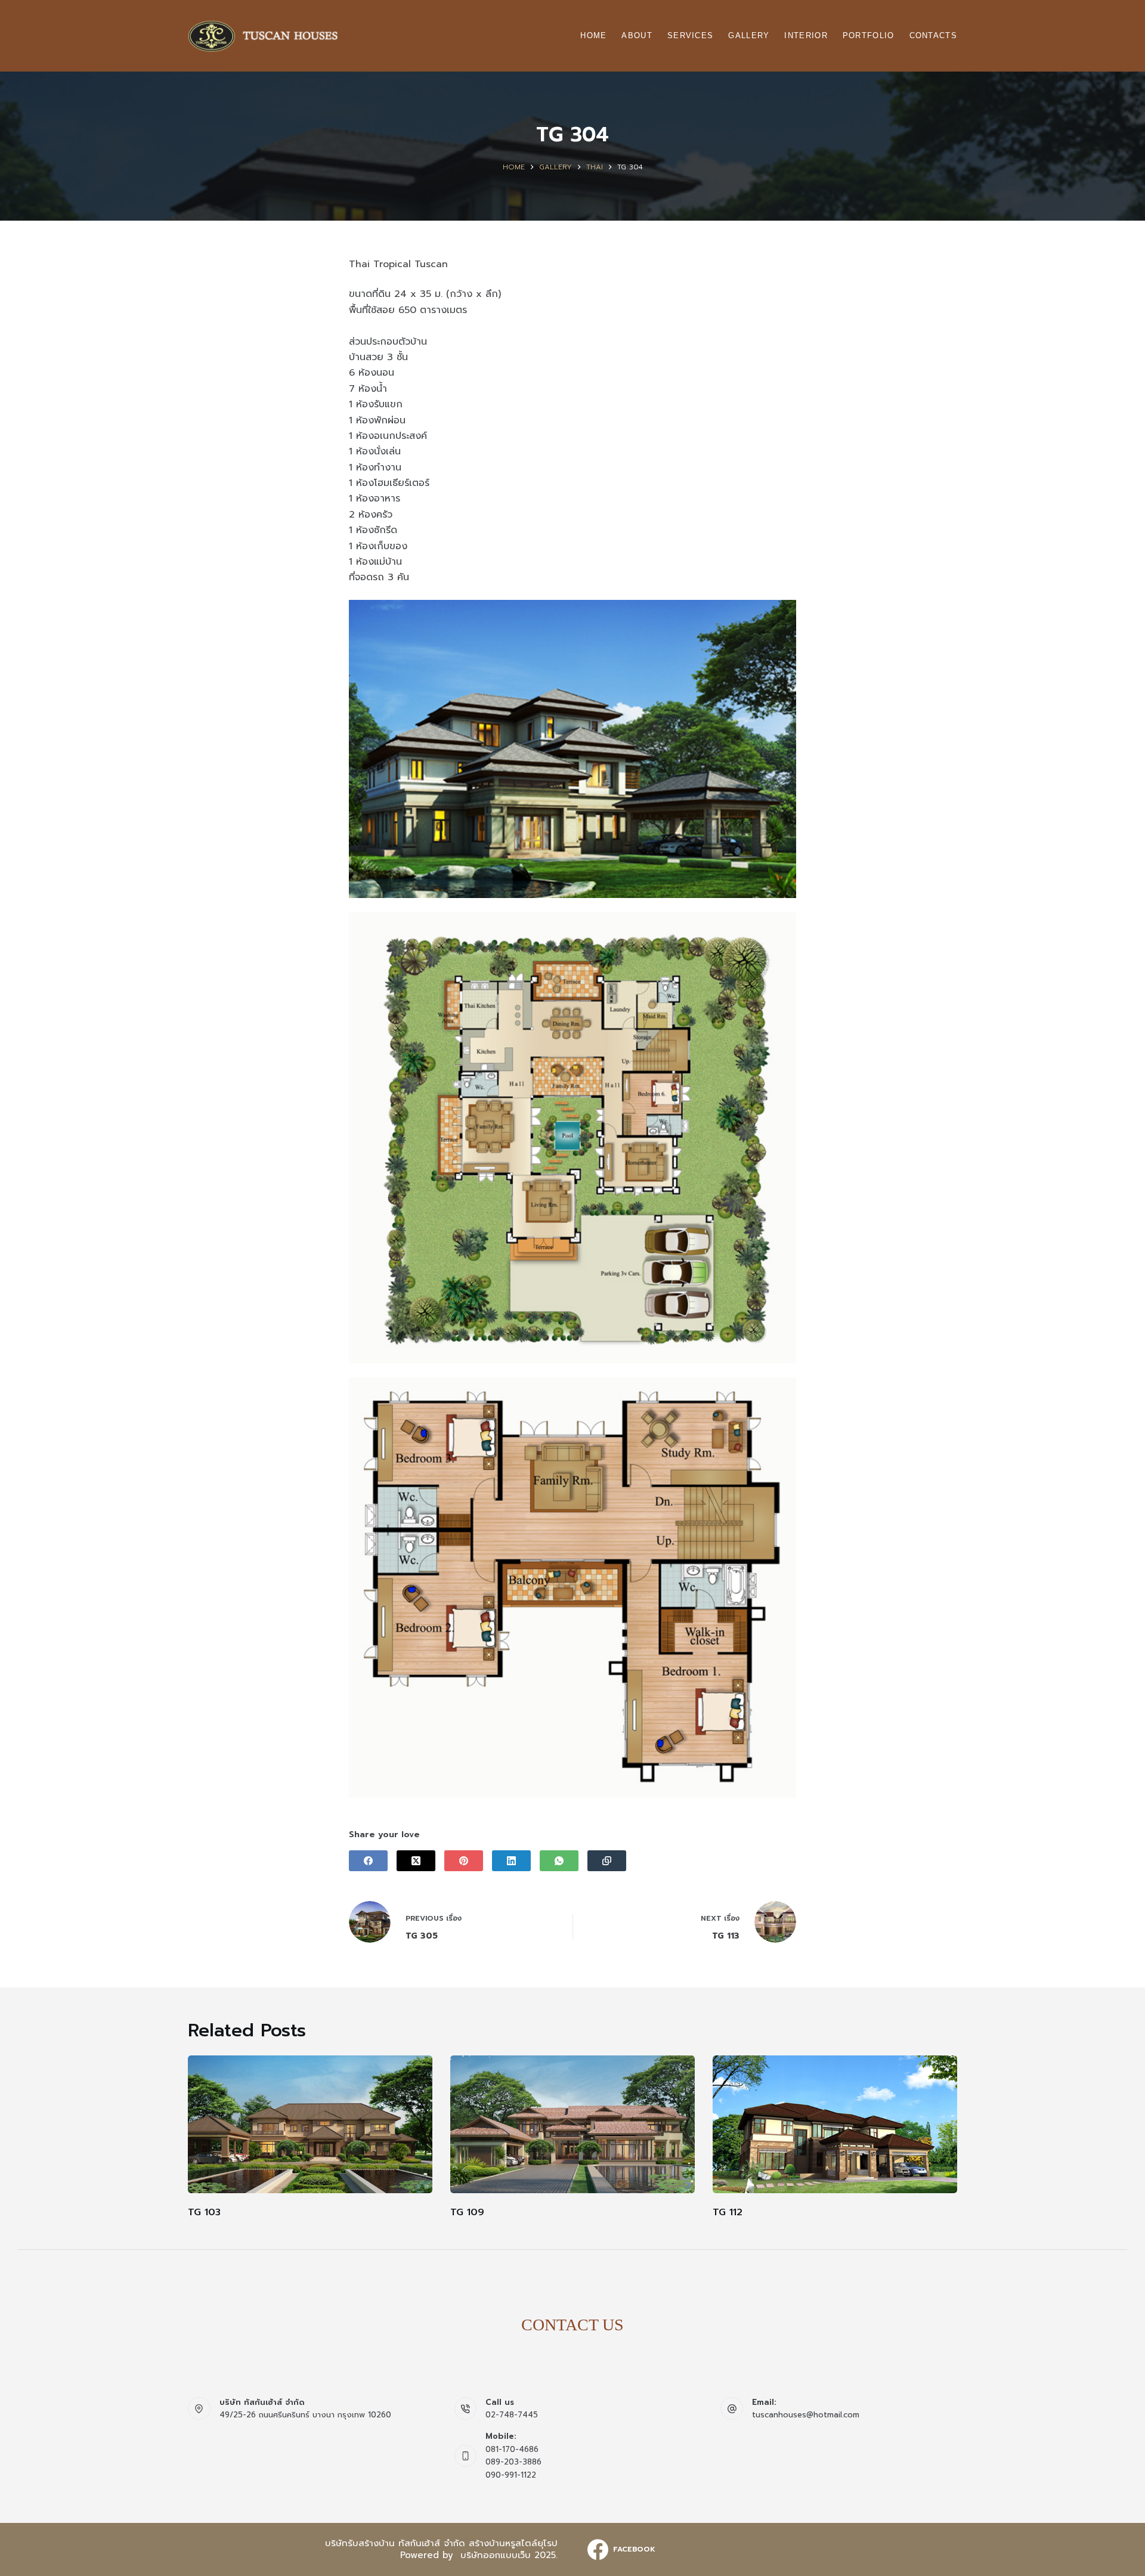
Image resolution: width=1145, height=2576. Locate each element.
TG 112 (728, 2212)
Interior (806, 35)
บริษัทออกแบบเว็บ (496, 2555)
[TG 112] (835, 2124)
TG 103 (204, 2212)
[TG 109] (572, 2124)
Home (593, 35)
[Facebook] (368, 1861)
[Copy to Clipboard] (607, 1861)
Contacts (933, 35)
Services (690, 35)
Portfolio (869, 35)
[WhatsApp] (559, 1861)
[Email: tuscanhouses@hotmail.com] (732, 2408)
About (637, 35)
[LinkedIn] (511, 1861)
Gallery (749, 35)
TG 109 (467, 2212)
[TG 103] (310, 2124)
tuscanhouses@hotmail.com (806, 2415)
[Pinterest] (464, 1861)
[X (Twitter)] (416, 1861)
